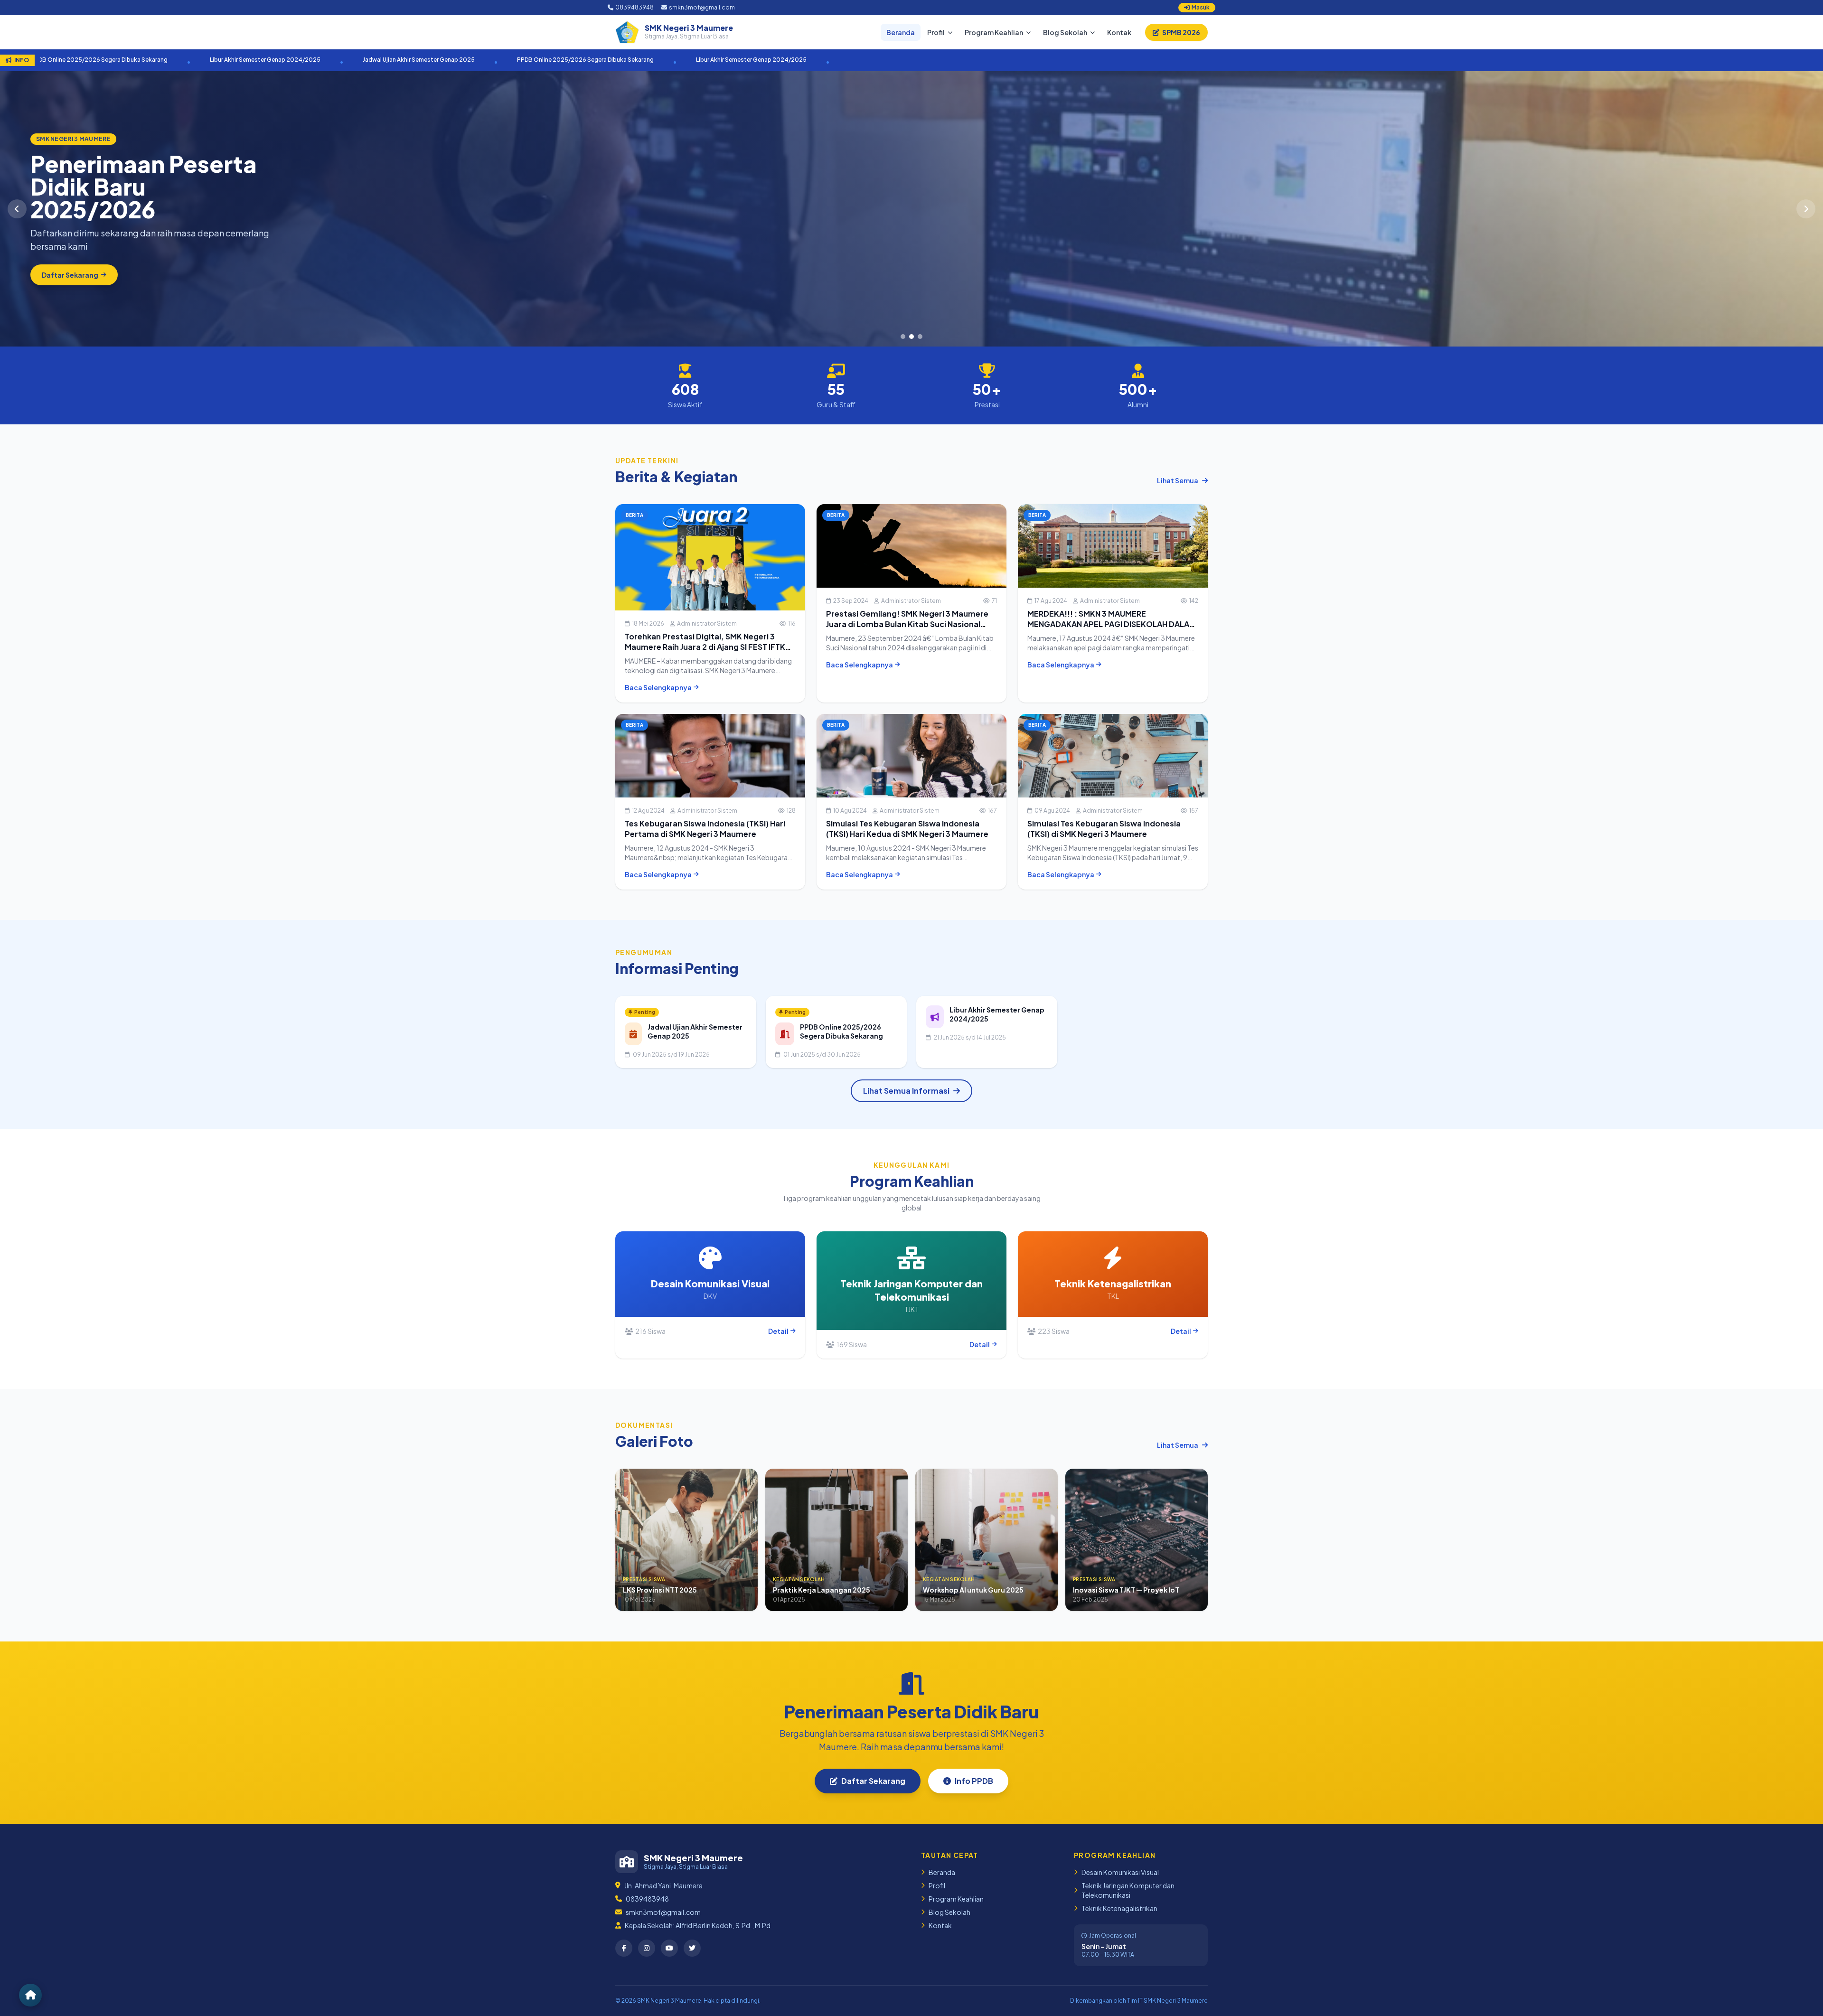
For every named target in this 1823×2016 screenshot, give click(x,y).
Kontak (1119, 32)
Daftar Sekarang (873, 1781)
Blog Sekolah (1065, 32)
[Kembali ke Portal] (30, 1995)
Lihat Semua (1178, 480)
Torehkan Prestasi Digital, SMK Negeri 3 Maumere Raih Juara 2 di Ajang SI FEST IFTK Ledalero (705, 647)
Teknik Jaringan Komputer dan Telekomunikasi (1128, 1890)
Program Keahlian (994, 32)
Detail (778, 1331)
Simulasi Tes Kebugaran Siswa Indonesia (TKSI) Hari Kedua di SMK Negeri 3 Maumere (907, 829)
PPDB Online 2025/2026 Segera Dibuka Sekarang (482, 60)
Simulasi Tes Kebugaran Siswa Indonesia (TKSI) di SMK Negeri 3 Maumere (1104, 829)
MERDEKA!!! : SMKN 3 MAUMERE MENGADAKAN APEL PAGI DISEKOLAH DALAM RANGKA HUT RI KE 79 (1112, 624)
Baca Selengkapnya (658, 687)
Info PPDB (974, 1781)
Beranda (901, 32)
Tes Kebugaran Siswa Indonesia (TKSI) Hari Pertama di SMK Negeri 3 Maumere (705, 829)
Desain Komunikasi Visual (1120, 1872)
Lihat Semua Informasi (906, 1091)
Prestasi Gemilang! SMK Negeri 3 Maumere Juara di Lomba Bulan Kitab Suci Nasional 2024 (907, 624)
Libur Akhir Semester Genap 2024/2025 (162, 60)
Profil (936, 32)
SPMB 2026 (1181, 32)
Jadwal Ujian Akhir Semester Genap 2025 (316, 60)
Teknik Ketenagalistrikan (1119, 1908)
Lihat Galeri (61, 275)
